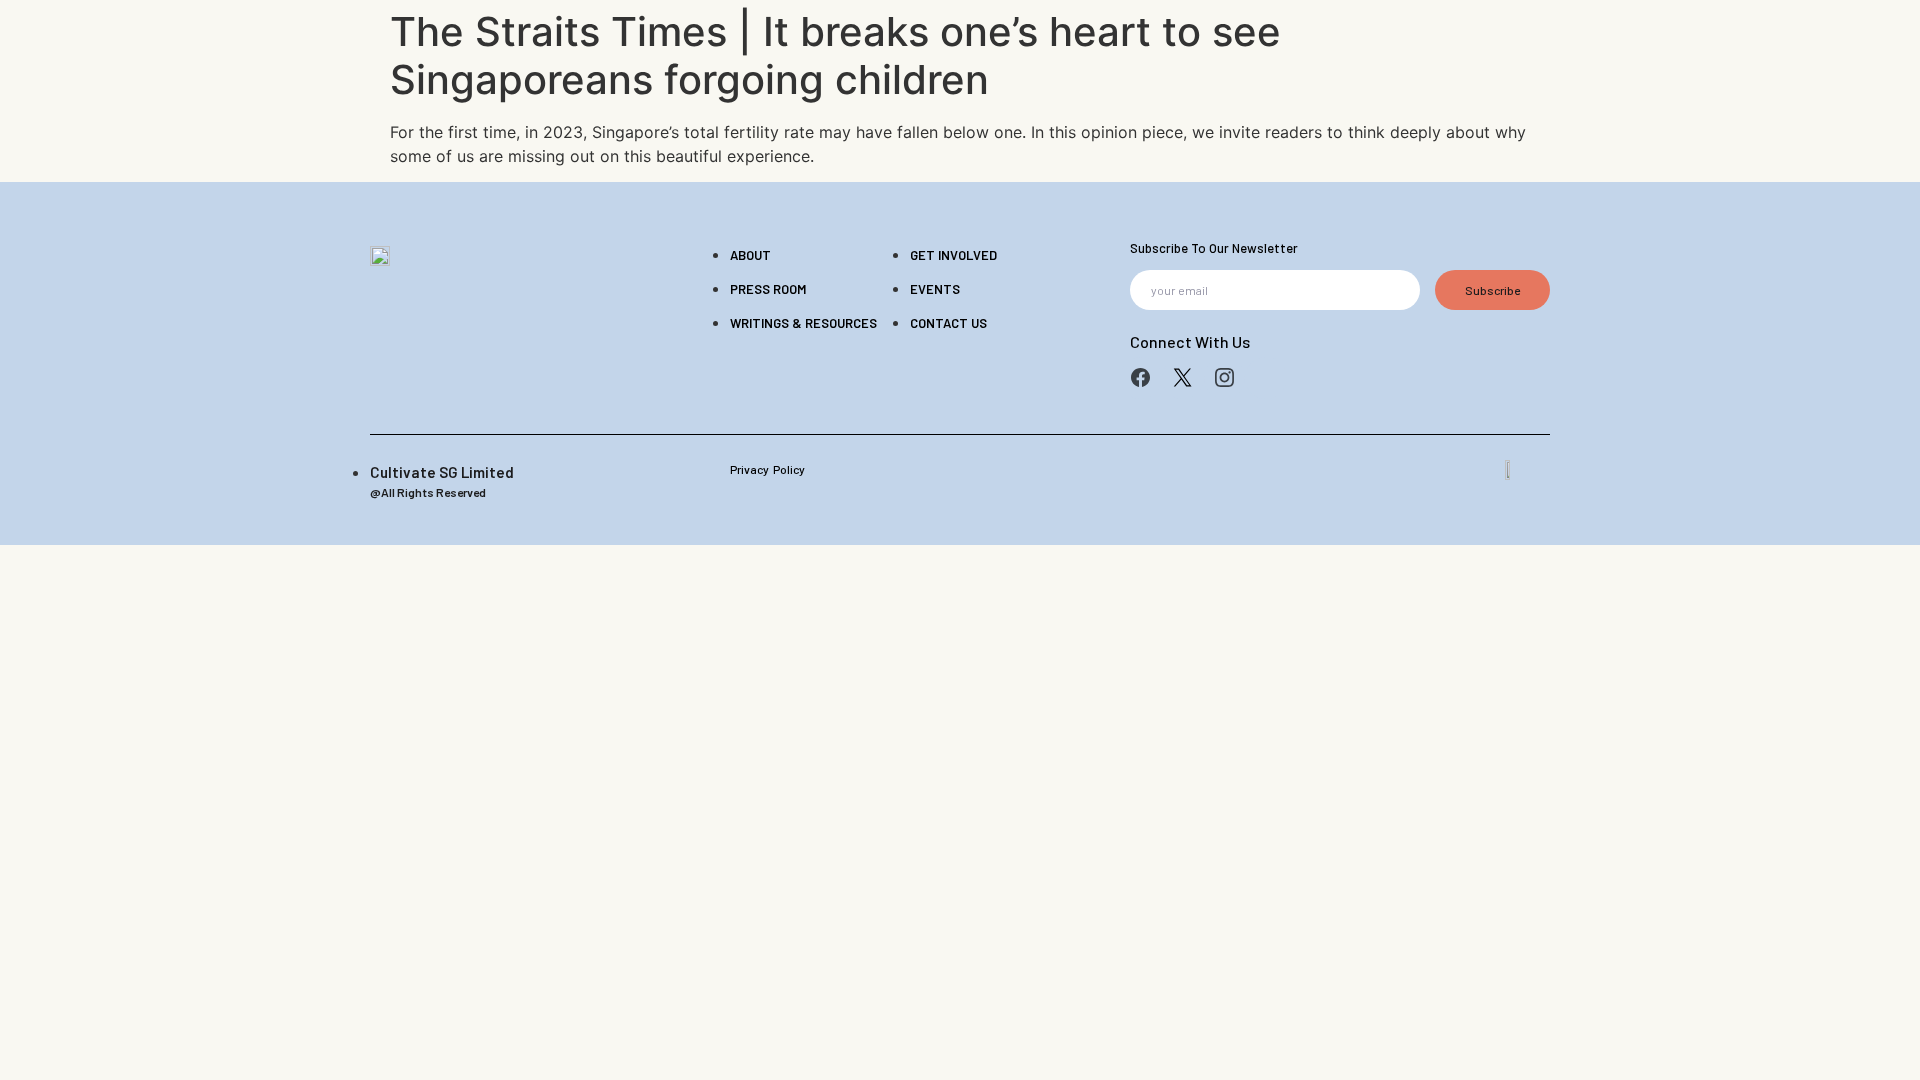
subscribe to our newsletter (1214, 249)
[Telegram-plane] (1266, 378)
